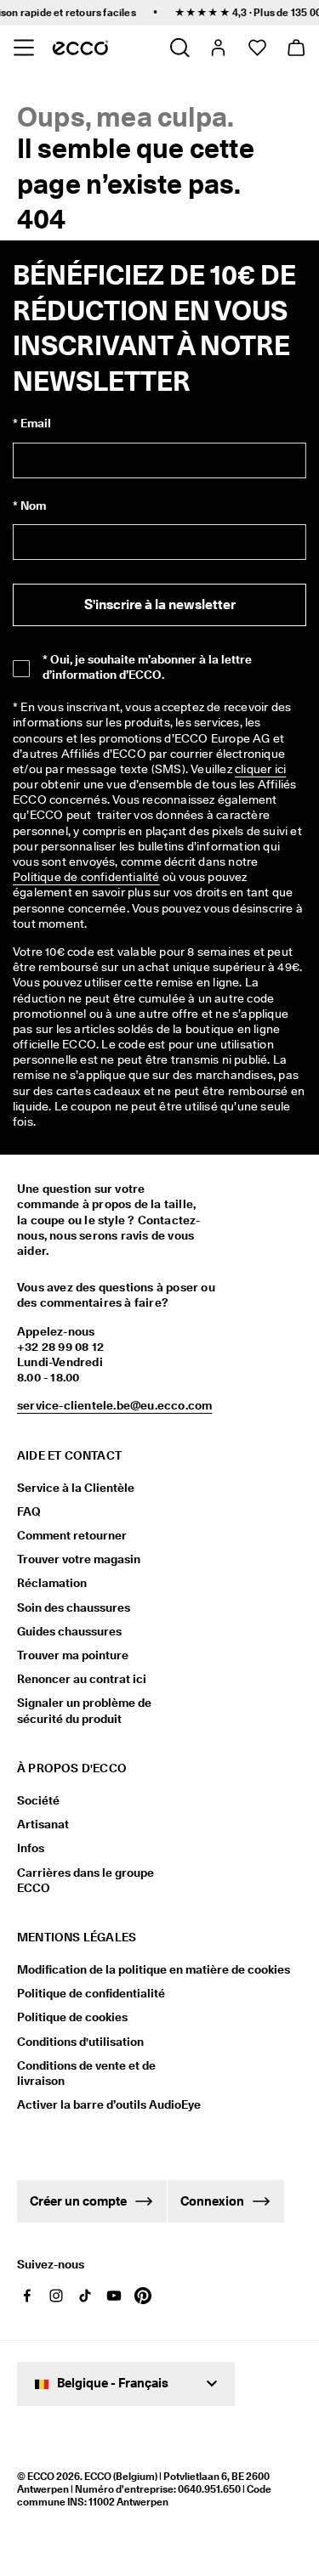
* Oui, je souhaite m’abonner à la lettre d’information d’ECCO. (147, 667)
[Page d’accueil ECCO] (80, 48)
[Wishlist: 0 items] (256, 48)
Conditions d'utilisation (80, 2042)
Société (38, 1800)
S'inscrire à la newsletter (160, 604)
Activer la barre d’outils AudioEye (100, 2104)
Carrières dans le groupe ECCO (85, 1880)
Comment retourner (72, 1535)
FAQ (29, 1511)
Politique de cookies (72, 2017)
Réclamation (52, 1583)
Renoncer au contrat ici (82, 1679)
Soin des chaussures (74, 1607)
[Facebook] (27, 2296)
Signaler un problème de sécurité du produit (84, 1710)
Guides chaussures (69, 1631)
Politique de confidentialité (91, 1993)
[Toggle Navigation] (23, 48)
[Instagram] (56, 2296)
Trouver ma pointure (73, 1655)
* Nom (29, 506)
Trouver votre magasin (79, 1559)
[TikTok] (85, 2296)
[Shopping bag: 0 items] (296, 48)
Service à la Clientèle (76, 1488)
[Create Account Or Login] (217, 48)
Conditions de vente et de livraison (86, 2073)
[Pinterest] (143, 2296)
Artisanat (43, 1824)
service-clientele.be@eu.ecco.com (114, 1405)
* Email (32, 423)
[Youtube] (114, 2296)
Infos (31, 1848)
